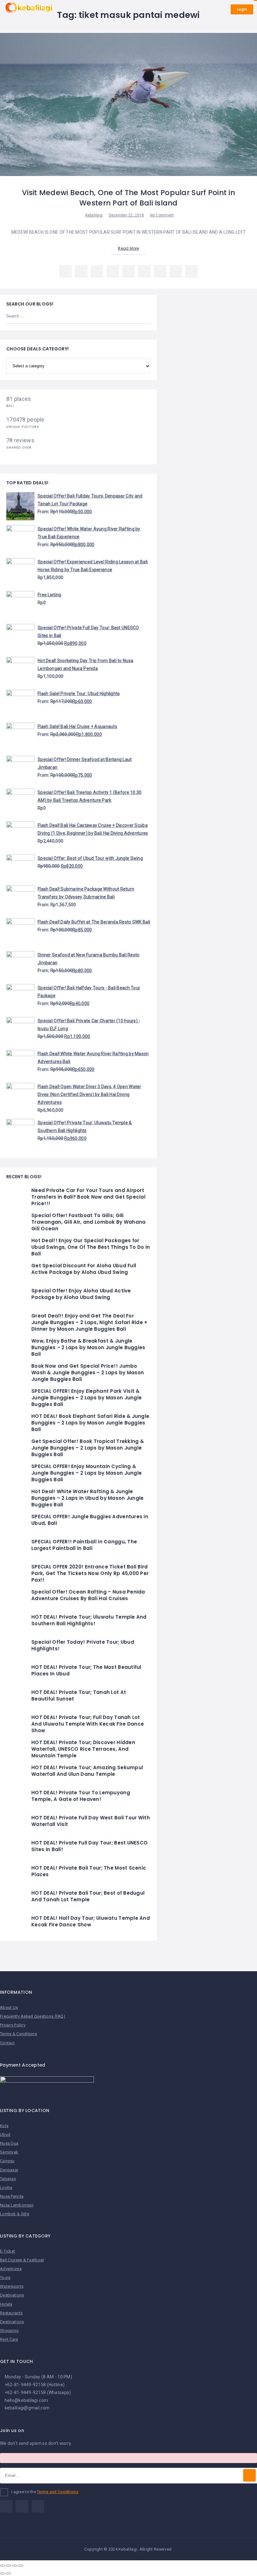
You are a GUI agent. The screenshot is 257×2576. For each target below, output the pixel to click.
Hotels (6, 2304)
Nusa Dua (9, 2143)
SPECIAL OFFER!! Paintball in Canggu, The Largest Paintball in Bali (84, 1545)
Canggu (7, 2161)
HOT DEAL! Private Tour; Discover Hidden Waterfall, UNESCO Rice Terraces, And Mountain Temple (83, 1749)
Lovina (6, 2187)
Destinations (12, 2295)
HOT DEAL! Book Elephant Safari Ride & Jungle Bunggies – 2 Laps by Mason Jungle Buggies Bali (90, 1423)
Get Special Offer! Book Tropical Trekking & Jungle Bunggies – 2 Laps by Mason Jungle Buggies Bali (88, 1448)
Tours (5, 2278)
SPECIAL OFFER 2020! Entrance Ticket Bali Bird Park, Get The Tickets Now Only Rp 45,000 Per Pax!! (90, 1573)
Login (242, 9)
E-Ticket (8, 2251)
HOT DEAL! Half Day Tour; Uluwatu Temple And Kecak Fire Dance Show (91, 1921)
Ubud (5, 2134)
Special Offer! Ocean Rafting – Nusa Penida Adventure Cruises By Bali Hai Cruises (88, 1595)
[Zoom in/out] (21, 2566)
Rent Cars (9, 2339)
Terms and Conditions (58, 2492)
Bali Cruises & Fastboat (22, 2260)
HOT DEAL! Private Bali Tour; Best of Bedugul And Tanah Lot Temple (88, 1896)
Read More (128, 248)
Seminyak (9, 2152)
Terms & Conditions (18, 2034)
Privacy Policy (13, 2025)
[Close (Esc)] (3, 2566)
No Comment (162, 215)
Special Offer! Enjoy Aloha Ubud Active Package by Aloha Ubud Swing (81, 1294)
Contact (7, 2043)
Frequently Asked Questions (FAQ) (33, 2016)
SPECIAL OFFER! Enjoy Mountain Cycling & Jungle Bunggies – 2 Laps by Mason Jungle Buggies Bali (87, 1473)
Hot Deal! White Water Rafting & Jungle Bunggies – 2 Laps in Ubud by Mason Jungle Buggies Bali (87, 1498)
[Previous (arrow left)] (3, 2573)
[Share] (8, 2566)
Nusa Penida (12, 2196)
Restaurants (11, 2313)
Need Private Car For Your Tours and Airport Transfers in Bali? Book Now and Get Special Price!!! (88, 1197)
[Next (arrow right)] (8, 2573)
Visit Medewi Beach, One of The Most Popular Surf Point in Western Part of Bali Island (128, 198)
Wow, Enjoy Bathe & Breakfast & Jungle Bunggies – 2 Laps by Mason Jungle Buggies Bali (88, 1347)
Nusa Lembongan (17, 2205)
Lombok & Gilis (15, 2214)
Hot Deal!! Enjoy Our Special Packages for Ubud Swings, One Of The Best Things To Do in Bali (91, 1247)
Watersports (12, 2286)
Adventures (11, 2269)
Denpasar (9, 2170)
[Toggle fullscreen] (15, 2566)
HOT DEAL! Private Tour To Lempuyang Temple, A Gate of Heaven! (81, 1796)
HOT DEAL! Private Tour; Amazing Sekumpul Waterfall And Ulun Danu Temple (87, 1771)
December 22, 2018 (126, 215)
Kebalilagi (94, 215)
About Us (9, 2007)
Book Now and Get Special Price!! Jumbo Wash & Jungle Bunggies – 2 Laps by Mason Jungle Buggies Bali (88, 1373)
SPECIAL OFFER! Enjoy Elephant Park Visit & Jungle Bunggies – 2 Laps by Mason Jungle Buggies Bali (87, 1398)
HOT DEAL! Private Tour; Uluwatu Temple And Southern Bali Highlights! (89, 1620)
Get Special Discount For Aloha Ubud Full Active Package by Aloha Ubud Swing (84, 1269)
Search (142, 317)
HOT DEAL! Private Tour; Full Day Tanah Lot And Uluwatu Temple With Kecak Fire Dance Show (88, 1724)
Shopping (9, 2331)
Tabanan (8, 2179)
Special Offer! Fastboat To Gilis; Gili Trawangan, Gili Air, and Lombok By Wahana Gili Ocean (88, 1222)
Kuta (4, 2126)
